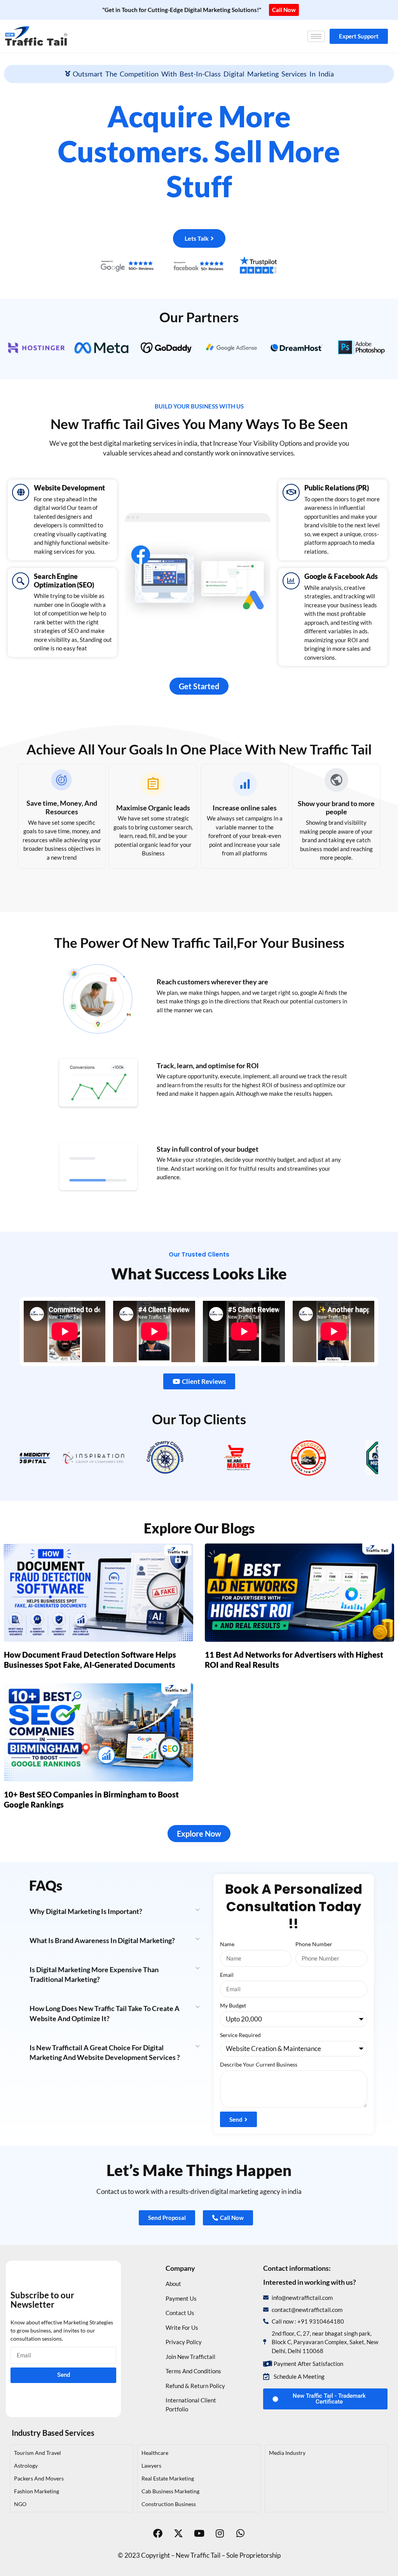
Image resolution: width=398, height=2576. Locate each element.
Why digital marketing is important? (86, 1911)
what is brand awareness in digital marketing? (102, 1940)
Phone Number (314, 1944)
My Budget (233, 2005)
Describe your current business (259, 2064)
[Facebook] (158, 2533)
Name (227, 1944)
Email (227, 1975)
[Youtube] (199, 2533)
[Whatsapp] (240, 2533)
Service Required (240, 2035)
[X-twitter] (178, 2533)
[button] (114, 1911)
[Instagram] (220, 2533)
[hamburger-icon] (316, 36)
